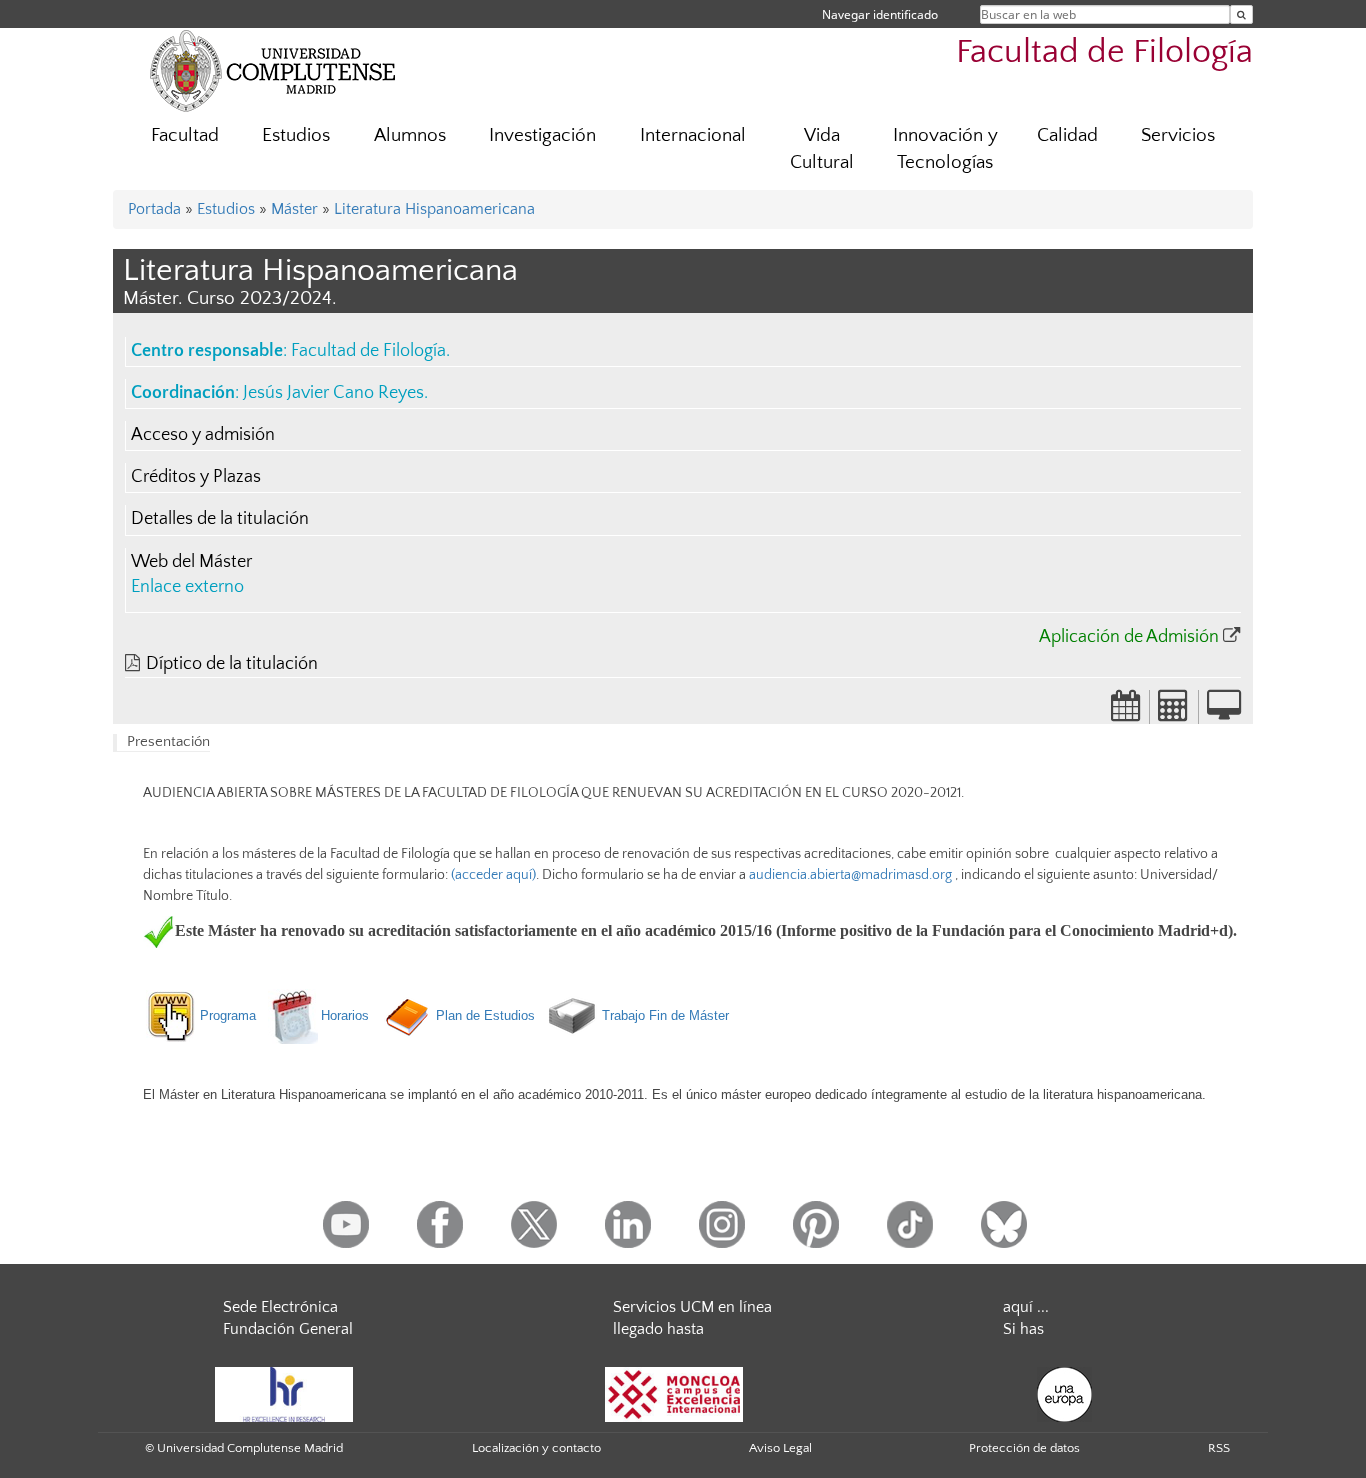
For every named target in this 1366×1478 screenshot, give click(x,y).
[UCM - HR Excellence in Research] (284, 1393)
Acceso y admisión (203, 435)
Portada (154, 209)
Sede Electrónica (280, 1307)
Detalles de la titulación (220, 519)
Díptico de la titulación (232, 664)
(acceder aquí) (492, 875)
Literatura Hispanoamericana (434, 209)
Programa (228, 1015)
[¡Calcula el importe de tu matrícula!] (1174, 712)
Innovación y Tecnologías (945, 149)
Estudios (296, 135)
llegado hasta (658, 1329)
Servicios (1178, 135)
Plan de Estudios (483, 1015)
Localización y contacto (536, 1448)
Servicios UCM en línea (692, 1307)
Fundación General (288, 1329)
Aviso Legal (780, 1448)
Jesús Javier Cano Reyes (333, 393)
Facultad (185, 135)
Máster (294, 209)
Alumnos (410, 135)
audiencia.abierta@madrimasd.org (850, 875)
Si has (1023, 1329)
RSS (1219, 1448)
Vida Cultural (822, 149)
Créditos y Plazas (196, 477)
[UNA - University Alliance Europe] (1064, 1393)
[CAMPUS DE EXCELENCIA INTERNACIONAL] (674, 1393)
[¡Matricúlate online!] (1224, 712)
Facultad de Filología (1104, 52)
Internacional (693, 135)
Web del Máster (191, 562)
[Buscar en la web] (1241, 14)
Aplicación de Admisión (1129, 637)
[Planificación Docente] (1126, 712)
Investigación (542, 135)
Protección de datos (1024, 1448)
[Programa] (257, 1016)
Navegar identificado (880, 14)
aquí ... (1026, 1307)
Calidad (1067, 135)
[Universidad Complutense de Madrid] (273, 70)
